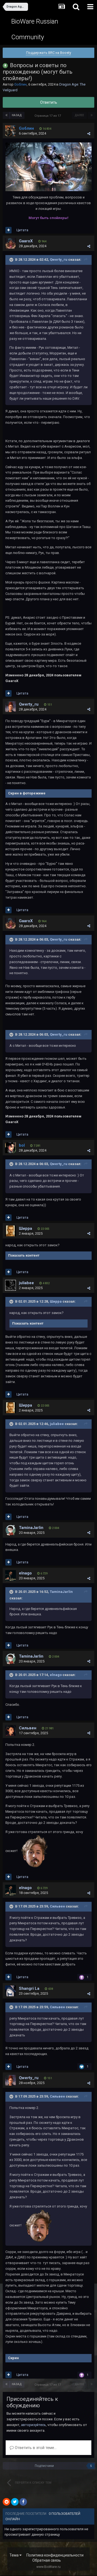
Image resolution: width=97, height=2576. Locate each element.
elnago (25, 1573)
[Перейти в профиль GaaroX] (11, 243)
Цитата (22, 230)
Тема (14, 2555)
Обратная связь (47, 2560)
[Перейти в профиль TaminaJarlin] (11, 1530)
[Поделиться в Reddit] (6, 2502)
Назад (17, 115)
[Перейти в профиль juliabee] (11, 1285)
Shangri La (29, 1988)
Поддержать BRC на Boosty (49, 53)
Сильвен (28, 1728)
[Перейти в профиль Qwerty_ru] (11, 707)
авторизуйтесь (33, 2425)
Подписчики (44, 2466)
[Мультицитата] (8, 230)
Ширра (25, 1228)
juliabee (26, 1283)
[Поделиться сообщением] (89, 134)
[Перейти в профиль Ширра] (11, 1231)
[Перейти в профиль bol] (11, 1148)
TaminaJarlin (31, 1528)
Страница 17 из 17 (48, 116)
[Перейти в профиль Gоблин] (11, 131)
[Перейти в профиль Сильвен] (11, 1730)
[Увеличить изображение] (48, 167)
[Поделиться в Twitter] (15, 2502)
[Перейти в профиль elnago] (11, 1576)
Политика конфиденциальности (55, 2555)
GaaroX (26, 241)
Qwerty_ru (59, 260)
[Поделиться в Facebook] (23, 2502)
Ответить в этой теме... (35, 2448)
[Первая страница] (6, 115)
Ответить (49, 102)
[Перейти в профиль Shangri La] (11, 1991)
